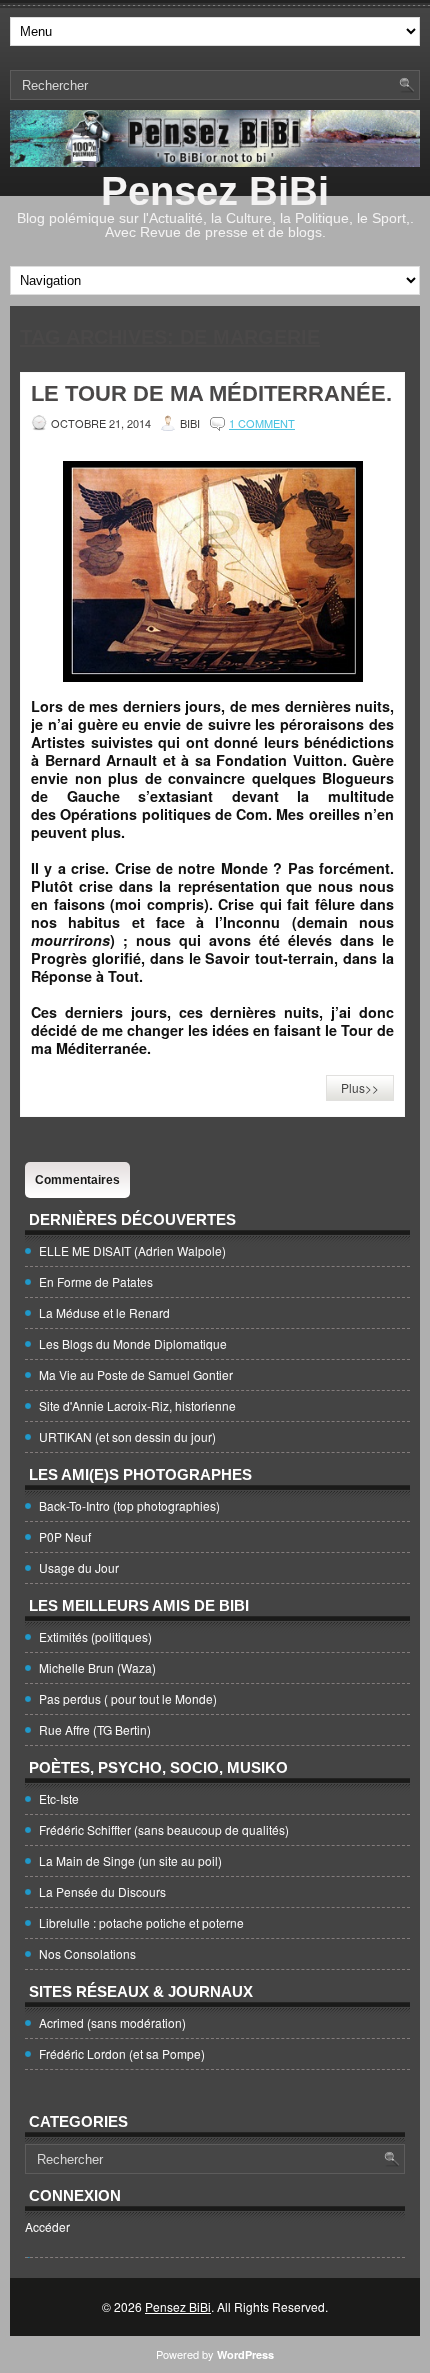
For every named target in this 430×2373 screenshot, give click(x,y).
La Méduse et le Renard (104, 1312)
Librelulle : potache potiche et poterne (141, 1922)
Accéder (47, 2226)
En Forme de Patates (96, 1281)
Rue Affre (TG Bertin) (95, 1729)
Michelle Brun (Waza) (97, 1667)
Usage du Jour (79, 1567)
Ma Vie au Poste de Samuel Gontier (136, 1374)
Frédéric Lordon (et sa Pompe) (122, 2053)
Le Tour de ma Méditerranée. (211, 393)
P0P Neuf (65, 1536)
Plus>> (360, 1087)
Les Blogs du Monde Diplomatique (133, 1343)
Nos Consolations (87, 1953)
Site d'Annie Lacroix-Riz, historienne (137, 1405)
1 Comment (262, 423)
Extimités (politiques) (95, 1636)
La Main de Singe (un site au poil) (130, 1860)
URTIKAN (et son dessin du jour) (127, 1436)
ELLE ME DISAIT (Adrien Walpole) (132, 1250)
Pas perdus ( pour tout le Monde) (128, 1698)
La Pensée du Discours (102, 1891)
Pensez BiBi (215, 191)
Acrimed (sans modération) (112, 2022)
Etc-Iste (59, 1798)
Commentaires (77, 1180)
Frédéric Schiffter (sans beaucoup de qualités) (164, 1829)
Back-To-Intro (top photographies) (129, 1505)
